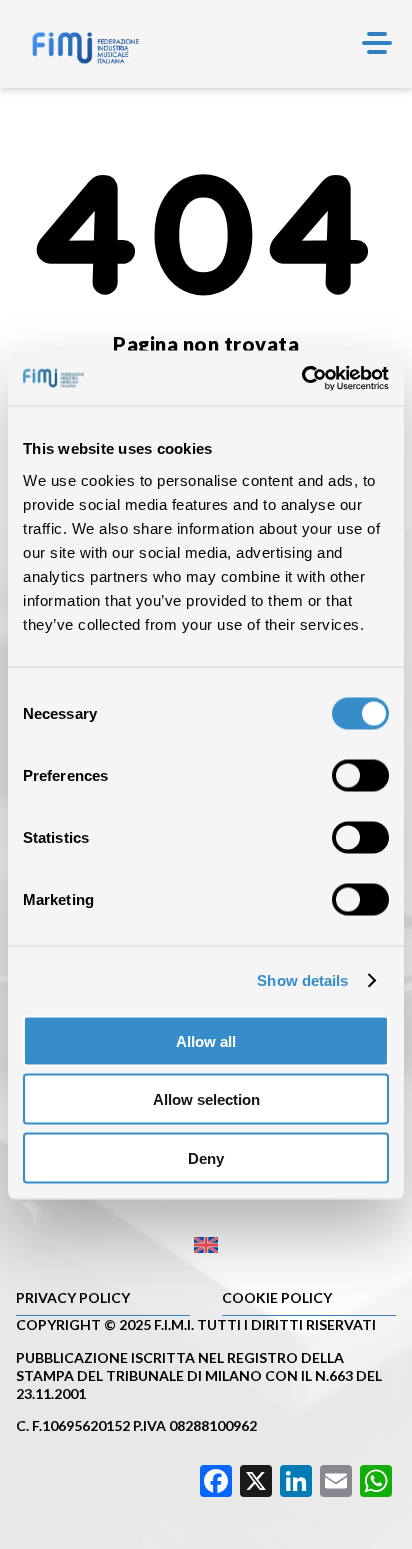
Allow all (206, 1040)
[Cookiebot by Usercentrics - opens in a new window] (301, 378)
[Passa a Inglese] (206, 1245)
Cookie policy (277, 1297)
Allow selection (206, 1099)
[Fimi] (85, 48)
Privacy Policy (73, 1297)
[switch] (360, 775)
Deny (206, 1157)
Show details (302, 980)
